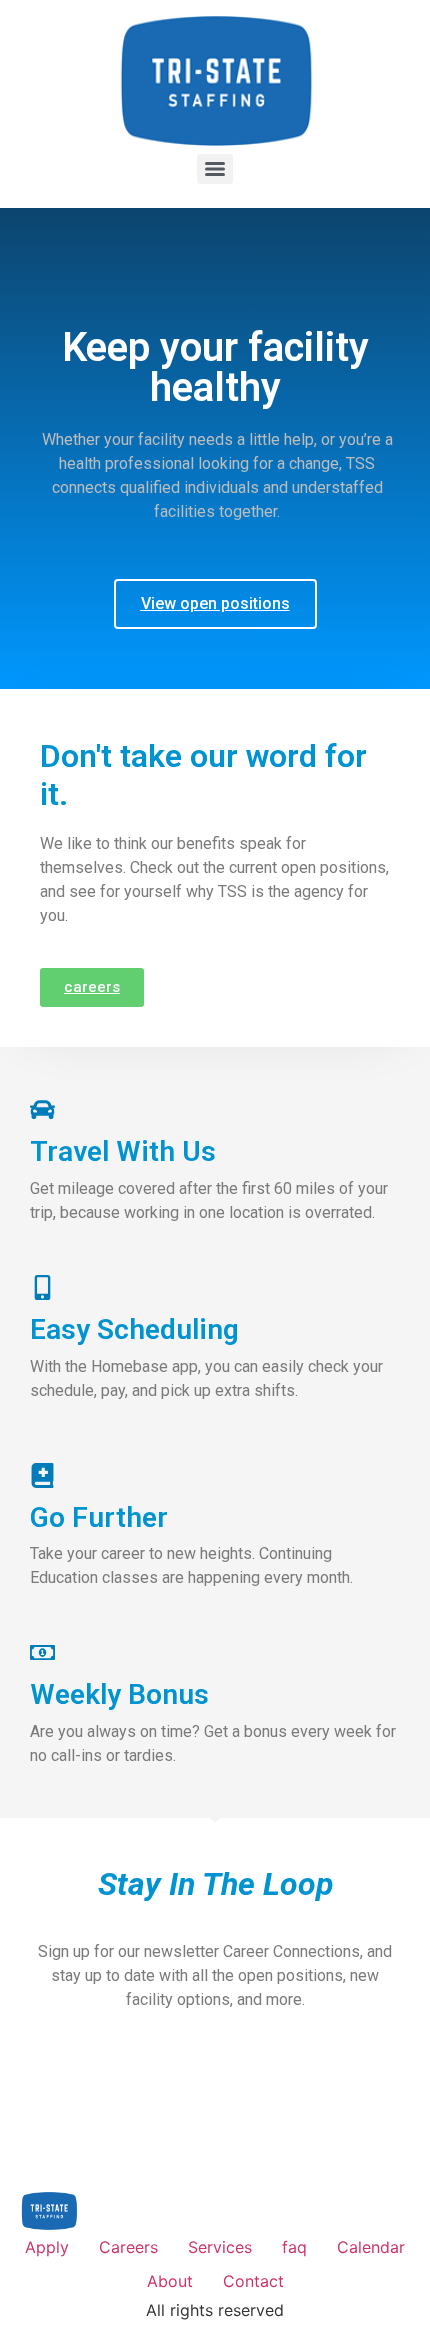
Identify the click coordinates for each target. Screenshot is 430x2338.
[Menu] (215, 169)
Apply (47, 2247)
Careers (128, 2247)
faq (294, 2247)
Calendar (371, 2247)
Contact (253, 2281)
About (170, 2281)
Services (220, 2247)
